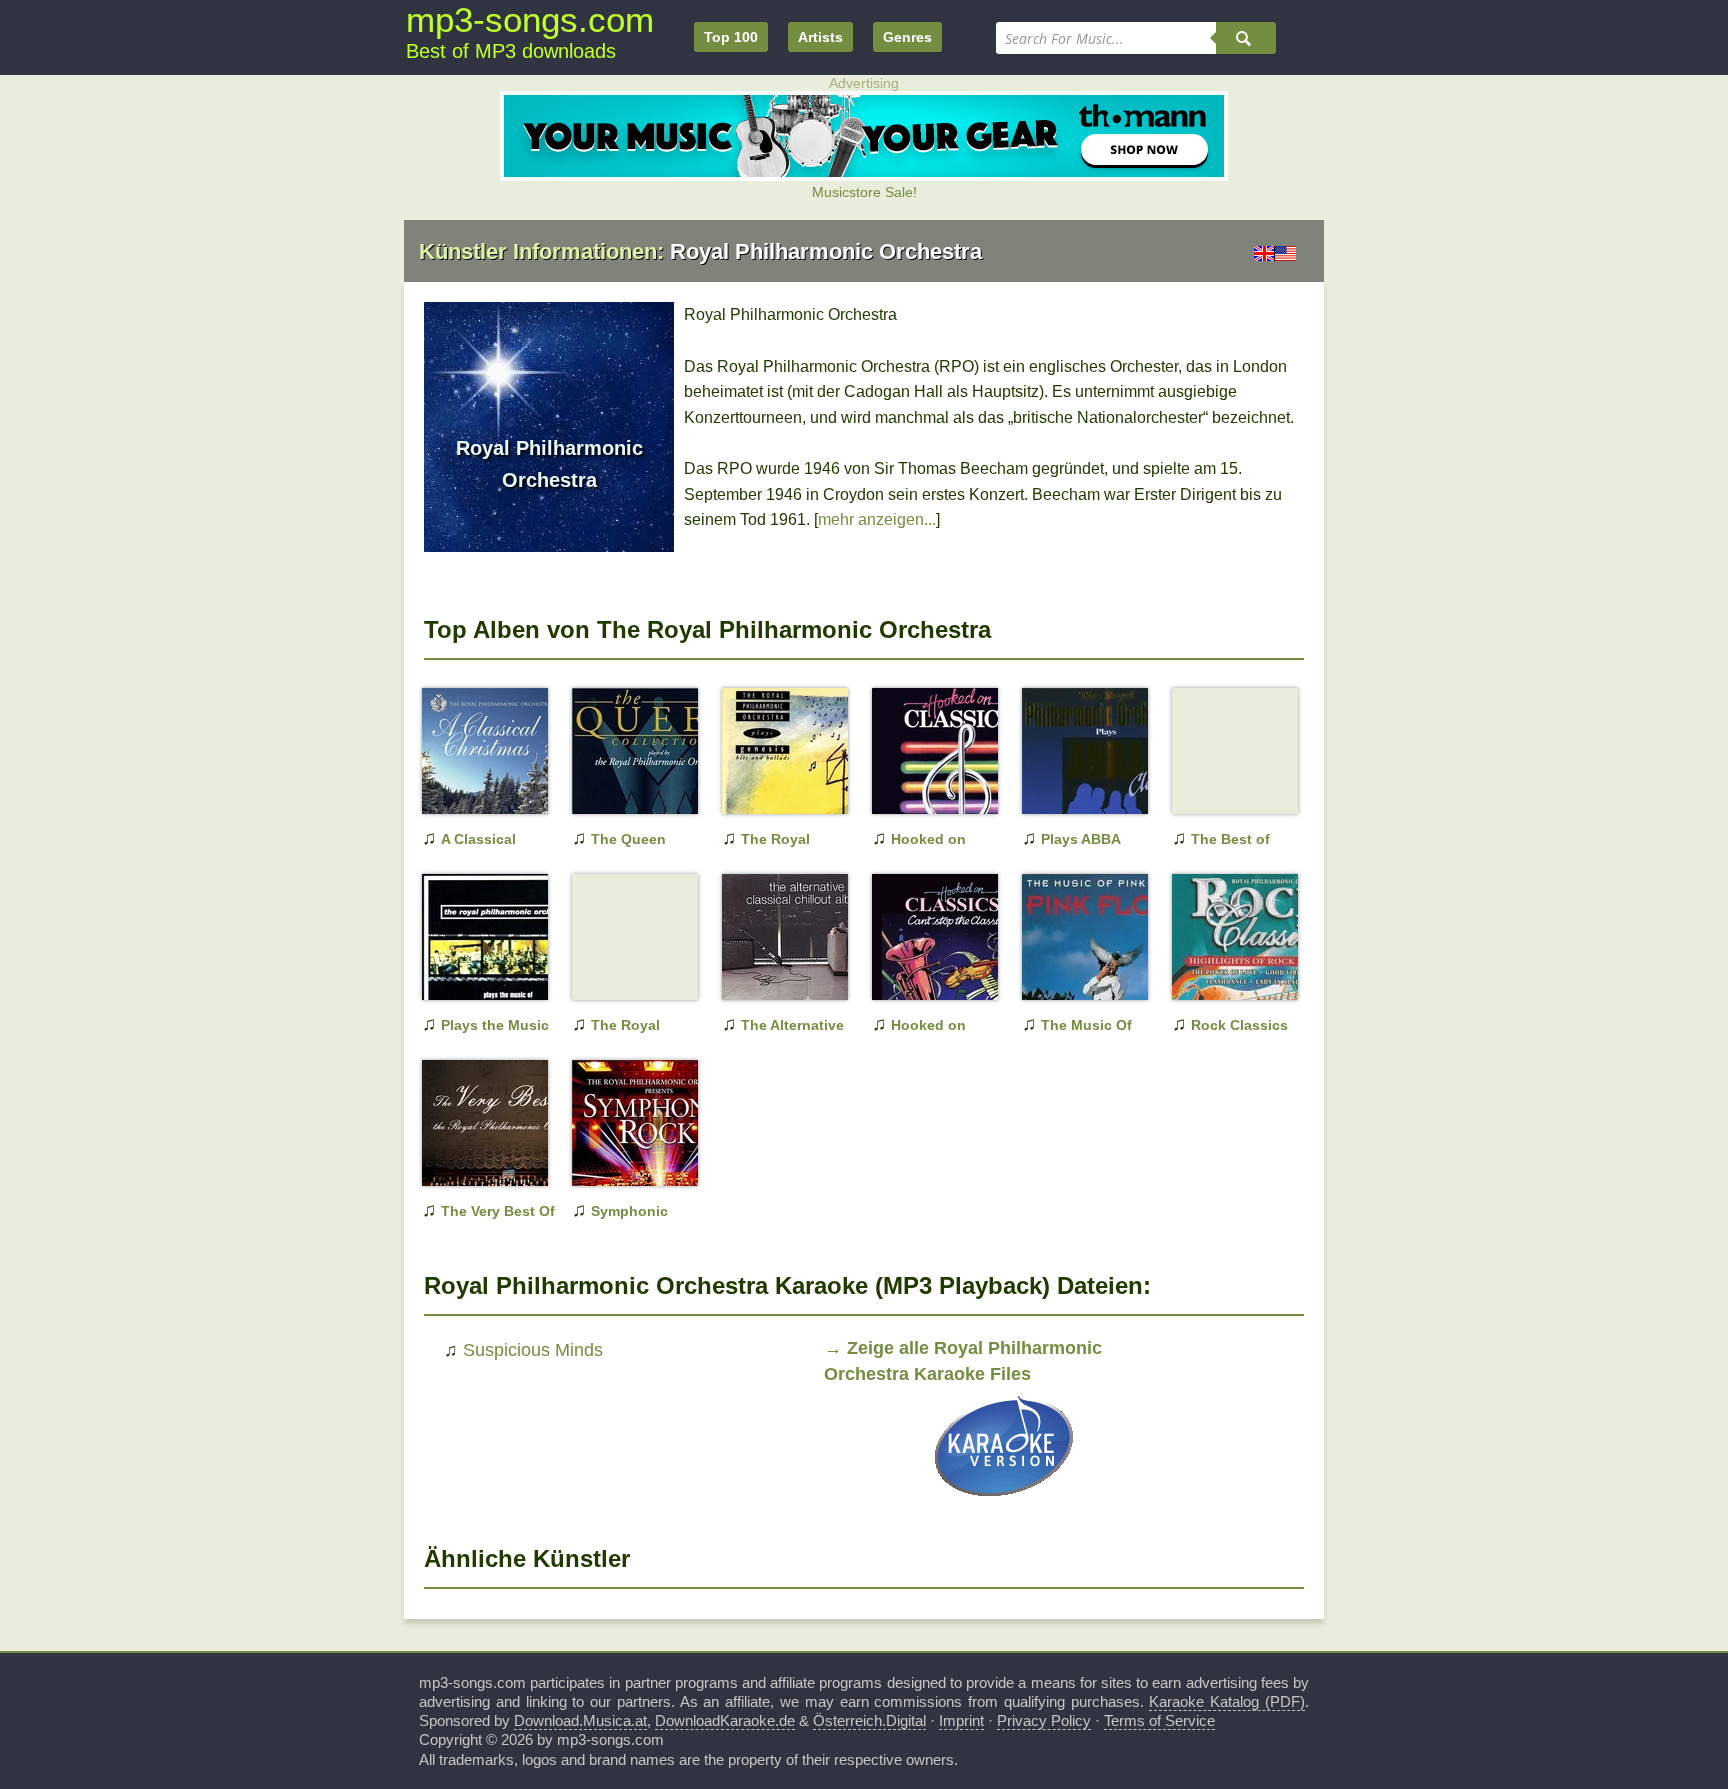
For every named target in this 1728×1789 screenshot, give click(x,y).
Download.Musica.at (580, 1720)
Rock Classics (1239, 1025)
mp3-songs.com (530, 19)
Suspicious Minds (533, 1350)
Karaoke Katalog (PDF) (1227, 1701)
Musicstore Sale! (864, 192)
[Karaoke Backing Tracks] (1004, 1501)
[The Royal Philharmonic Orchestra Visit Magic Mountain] (622, 969)
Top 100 (731, 37)
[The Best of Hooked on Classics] (1222, 783)
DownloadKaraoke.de (725, 1720)
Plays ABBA (1081, 839)
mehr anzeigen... (877, 519)
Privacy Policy (1044, 1720)
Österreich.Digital (869, 1720)
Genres (907, 37)
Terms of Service (1159, 1720)
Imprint (961, 1720)
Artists (820, 37)
